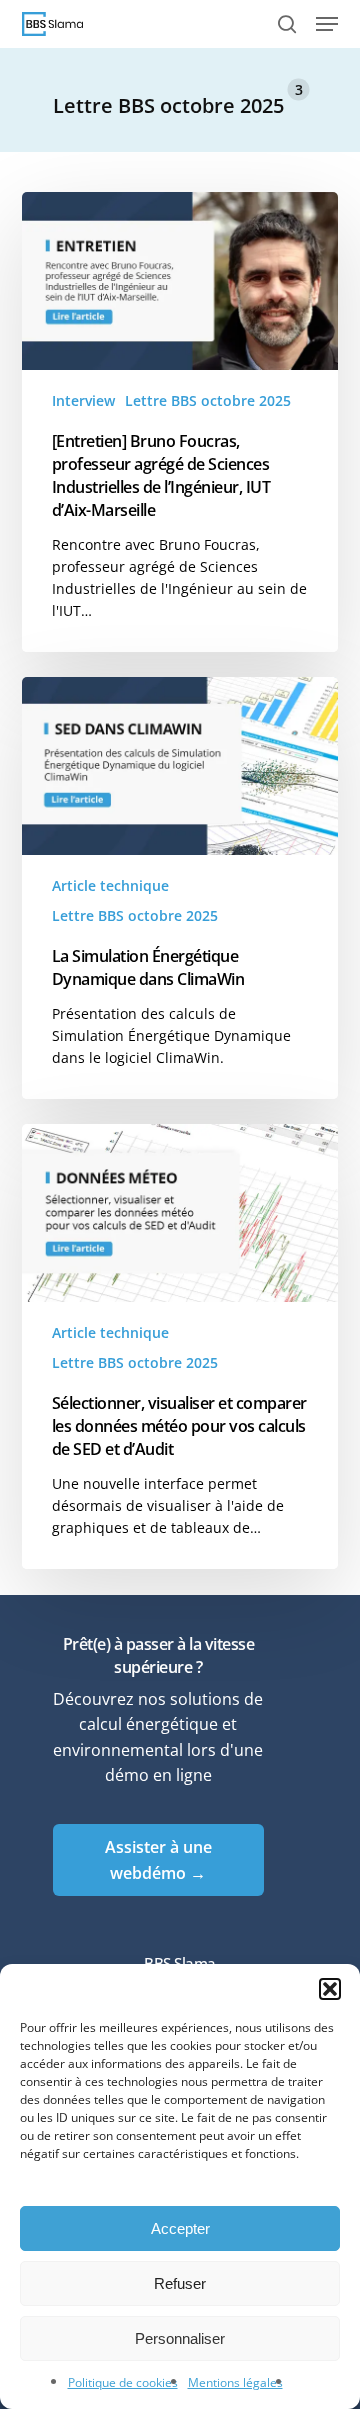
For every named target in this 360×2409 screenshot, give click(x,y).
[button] (330, 1989)
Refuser (180, 2283)
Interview (83, 400)
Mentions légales (235, 2382)
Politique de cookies (123, 2382)
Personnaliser (180, 2338)
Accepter (180, 2228)
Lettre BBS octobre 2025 (208, 400)
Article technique (110, 885)
